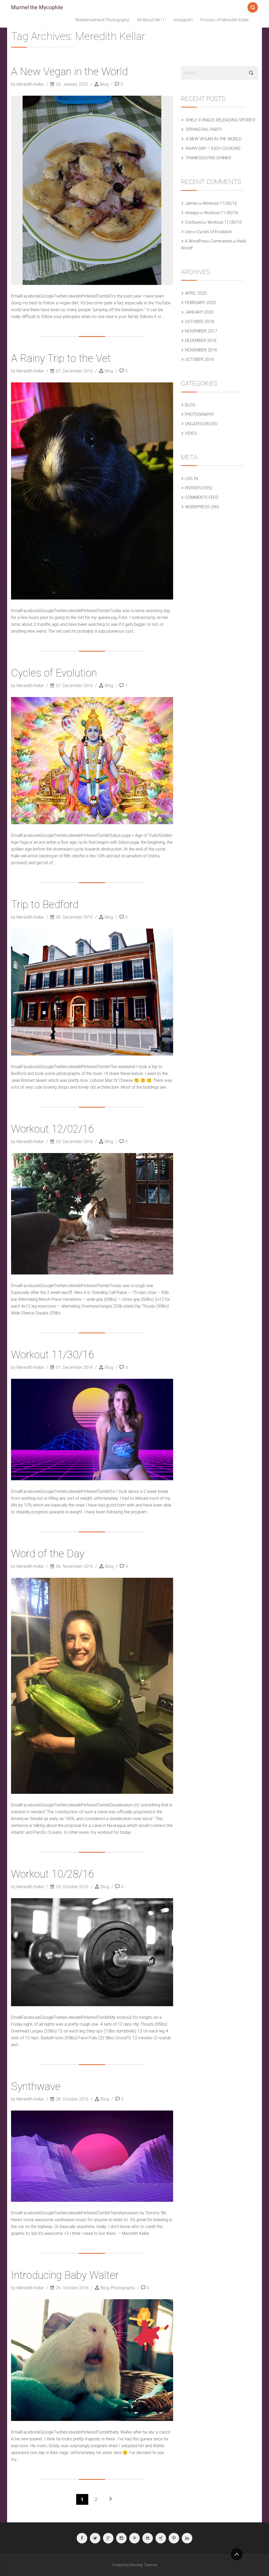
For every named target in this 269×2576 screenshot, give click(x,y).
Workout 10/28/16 (53, 1874)
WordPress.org (202, 507)
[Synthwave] (92, 2156)
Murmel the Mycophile (37, 7)
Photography (123, 2288)
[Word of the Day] (92, 1686)
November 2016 (201, 350)
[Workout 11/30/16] (92, 1429)
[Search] (253, 6)
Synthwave (36, 2086)
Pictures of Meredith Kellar (225, 20)
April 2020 (196, 293)
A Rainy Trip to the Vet (61, 358)
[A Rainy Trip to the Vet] (92, 491)
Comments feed (202, 497)
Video (191, 433)
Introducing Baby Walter (65, 2275)
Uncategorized (201, 424)
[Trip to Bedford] (92, 992)
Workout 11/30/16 (53, 1355)
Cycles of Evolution (54, 673)
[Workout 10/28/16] (92, 1952)
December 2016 (201, 340)
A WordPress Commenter (209, 241)
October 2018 (199, 322)
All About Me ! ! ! (151, 20)
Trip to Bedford (45, 905)
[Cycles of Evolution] (92, 761)
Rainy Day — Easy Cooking (213, 148)
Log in (191, 478)
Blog (104, 84)
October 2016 (199, 359)
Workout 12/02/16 (53, 1129)
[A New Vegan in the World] (92, 190)
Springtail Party (204, 129)
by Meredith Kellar (28, 84)
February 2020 (200, 303)
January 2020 (199, 312)
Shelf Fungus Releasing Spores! (221, 120)
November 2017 (201, 331)
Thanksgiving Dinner (208, 158)
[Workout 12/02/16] (92, 1214)
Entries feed (199, 488)
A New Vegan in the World (69, 72)
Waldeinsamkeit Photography (102, 20)
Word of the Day (48, 1554)
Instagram (183, 20)
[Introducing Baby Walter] (92, 2360)
